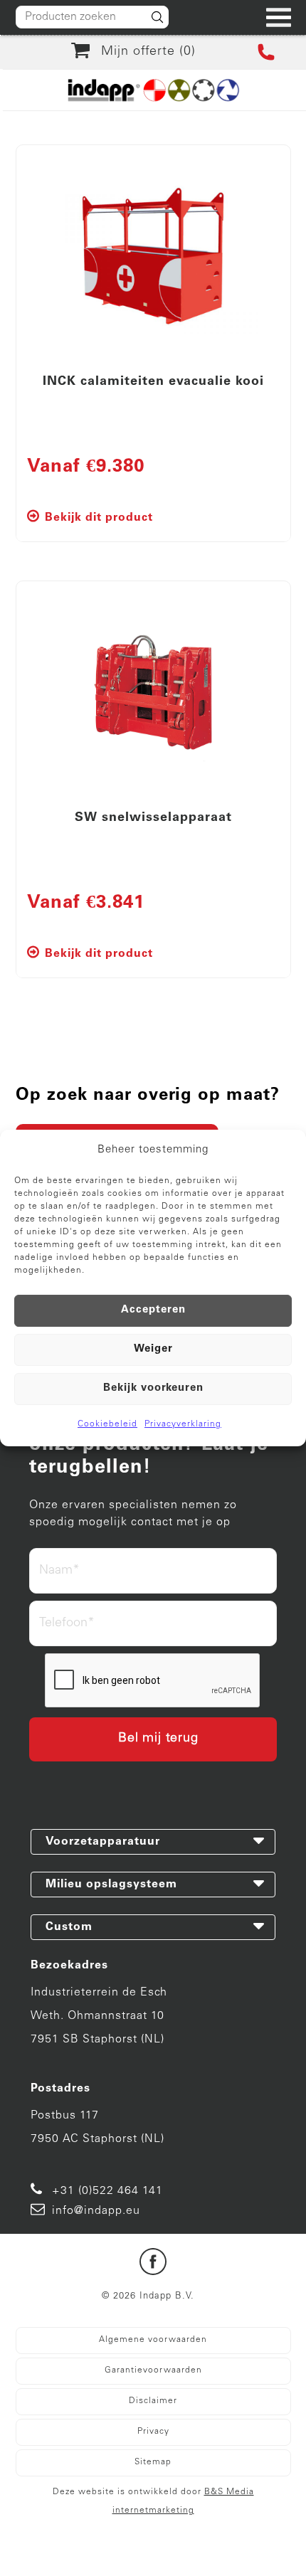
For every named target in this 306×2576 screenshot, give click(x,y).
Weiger (153, 1349)
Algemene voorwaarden (153, 2340)
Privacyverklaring (183, 1424)
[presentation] (153, 1681)
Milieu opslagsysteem (111, 1885)
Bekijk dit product (99, 518)
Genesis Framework (222, 2536)
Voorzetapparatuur (103, 1842)
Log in (184, 2553)
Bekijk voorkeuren (153, 1388)
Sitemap (153, 2462)
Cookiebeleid (107, 1424)
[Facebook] (153, 2265)
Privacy (153, 2432)
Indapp (140, 2536)
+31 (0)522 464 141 (107, 2191)
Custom (69, 1927)
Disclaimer (153, 2401)
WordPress (133, 2553)
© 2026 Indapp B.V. (148, 2297)
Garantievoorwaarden (153, 2370)
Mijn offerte (144, 52)
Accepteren (153, 1310)
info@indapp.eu (96, 2211)
